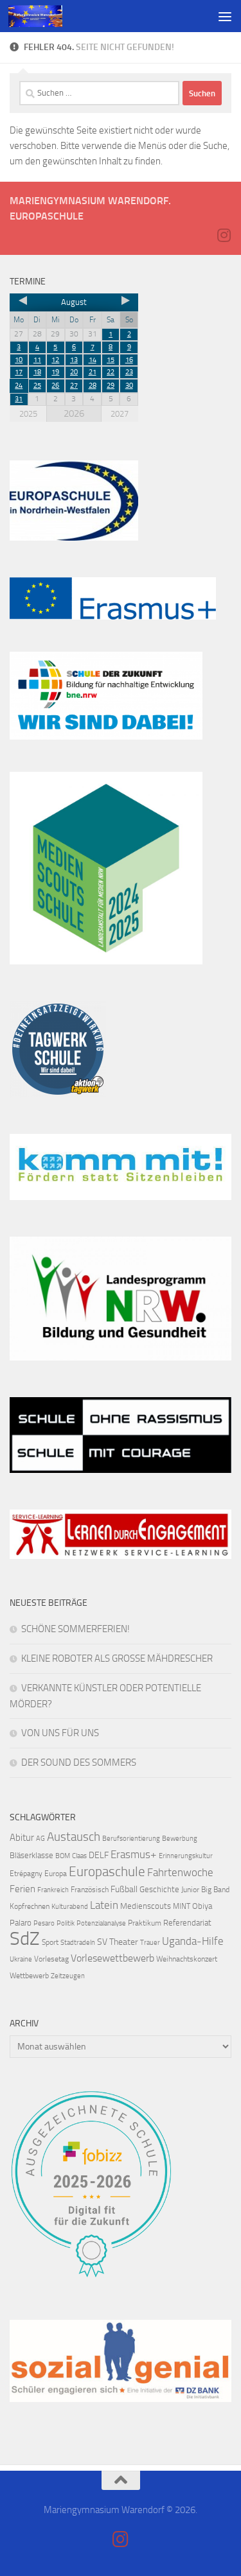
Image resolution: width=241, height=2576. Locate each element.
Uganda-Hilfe (193, 1941)
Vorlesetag (51, 1959)
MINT (182, 1906)
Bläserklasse (31, 1855)
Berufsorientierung (131, 1839)
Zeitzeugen (68, 1976)
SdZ (25, 1939)
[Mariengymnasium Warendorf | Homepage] (45, 16)
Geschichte (159, 1889)
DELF (99, 1855)
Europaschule (107, 1871)
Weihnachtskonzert (187, 1959)
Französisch (90, 1890)
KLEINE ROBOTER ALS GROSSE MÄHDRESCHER (117, 1658)
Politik (66, 1923)
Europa (56, 1874)
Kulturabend (70, 1907)
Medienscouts (146, 1906)
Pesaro (44, 1923)
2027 (120, 414)
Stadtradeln (78, 1943)
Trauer (150, 1943)
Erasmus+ (134, 1854)
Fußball (124, 1889)
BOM (63, 1856)
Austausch (74, 1837)
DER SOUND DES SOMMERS (79, 1762)
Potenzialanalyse (101, 1923)
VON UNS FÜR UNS (60, 1733)
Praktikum (145, 1923)
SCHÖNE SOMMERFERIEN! (76, 1629)
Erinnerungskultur (186, 1856)
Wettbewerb (29, 1976)
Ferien (22, 1889)
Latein (104, 1905)
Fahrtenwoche (180, 1872)
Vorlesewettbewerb (112, 1958)
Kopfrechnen (30, 1906)
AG (40, 1839)
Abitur (22, 1838)
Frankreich (53, 1890)
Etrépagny (26, 1874)
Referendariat (187, 1923)
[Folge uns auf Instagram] (224, 235)
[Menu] (225, 16)
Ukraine (21, 1959)
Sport (50, 1942)
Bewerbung (180, 1839)
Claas (79, 1856)
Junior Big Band (205, 1890)
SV (102, 1942)
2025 (28, 414)
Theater (124, 1942)
